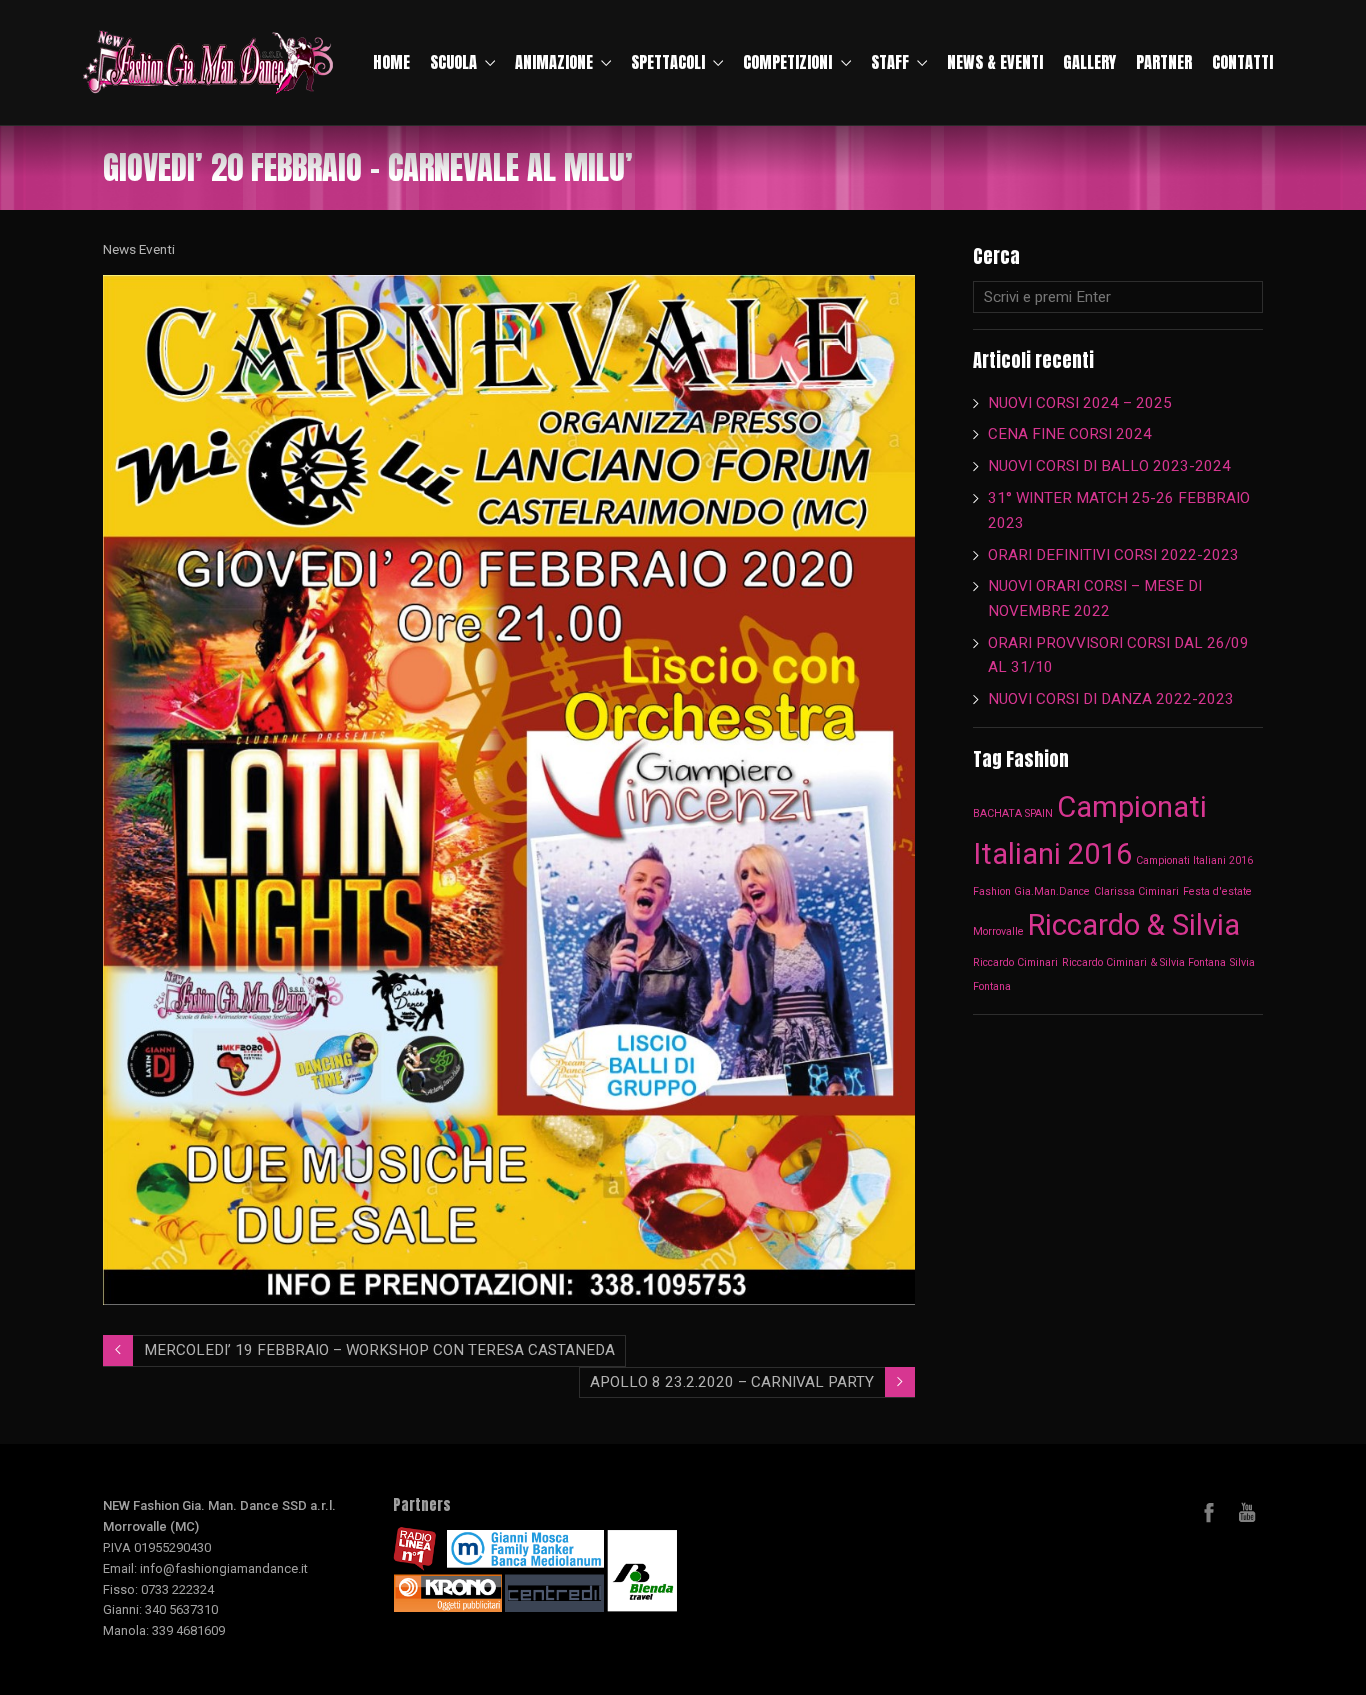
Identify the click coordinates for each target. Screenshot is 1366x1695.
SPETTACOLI (668, 62)
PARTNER (1164, 62)
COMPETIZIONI (787, 62)
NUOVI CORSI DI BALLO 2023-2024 (1109, 466)
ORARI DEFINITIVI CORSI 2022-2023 (1113, 555)
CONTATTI (1242, 62)
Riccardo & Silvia (1134, 925)
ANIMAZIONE (554, 62)
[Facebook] (1209, 1512)
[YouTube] (1247, 1512)
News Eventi (139, 249)
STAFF (890, 62)
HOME (391, 62)
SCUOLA (453, 62)
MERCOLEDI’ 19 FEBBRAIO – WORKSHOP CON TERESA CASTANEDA (379, 1350)
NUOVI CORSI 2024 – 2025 (1080, 403)
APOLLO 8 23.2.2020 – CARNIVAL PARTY (732, 1382)
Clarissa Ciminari (1136, 891)
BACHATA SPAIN (1013, 813)
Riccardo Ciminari (1015, 962)
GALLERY (1089, 62)
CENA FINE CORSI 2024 (1070, 434)
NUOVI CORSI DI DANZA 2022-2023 (1111, 699)
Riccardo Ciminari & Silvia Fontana (1144, 962)
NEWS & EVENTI (995, 62)
